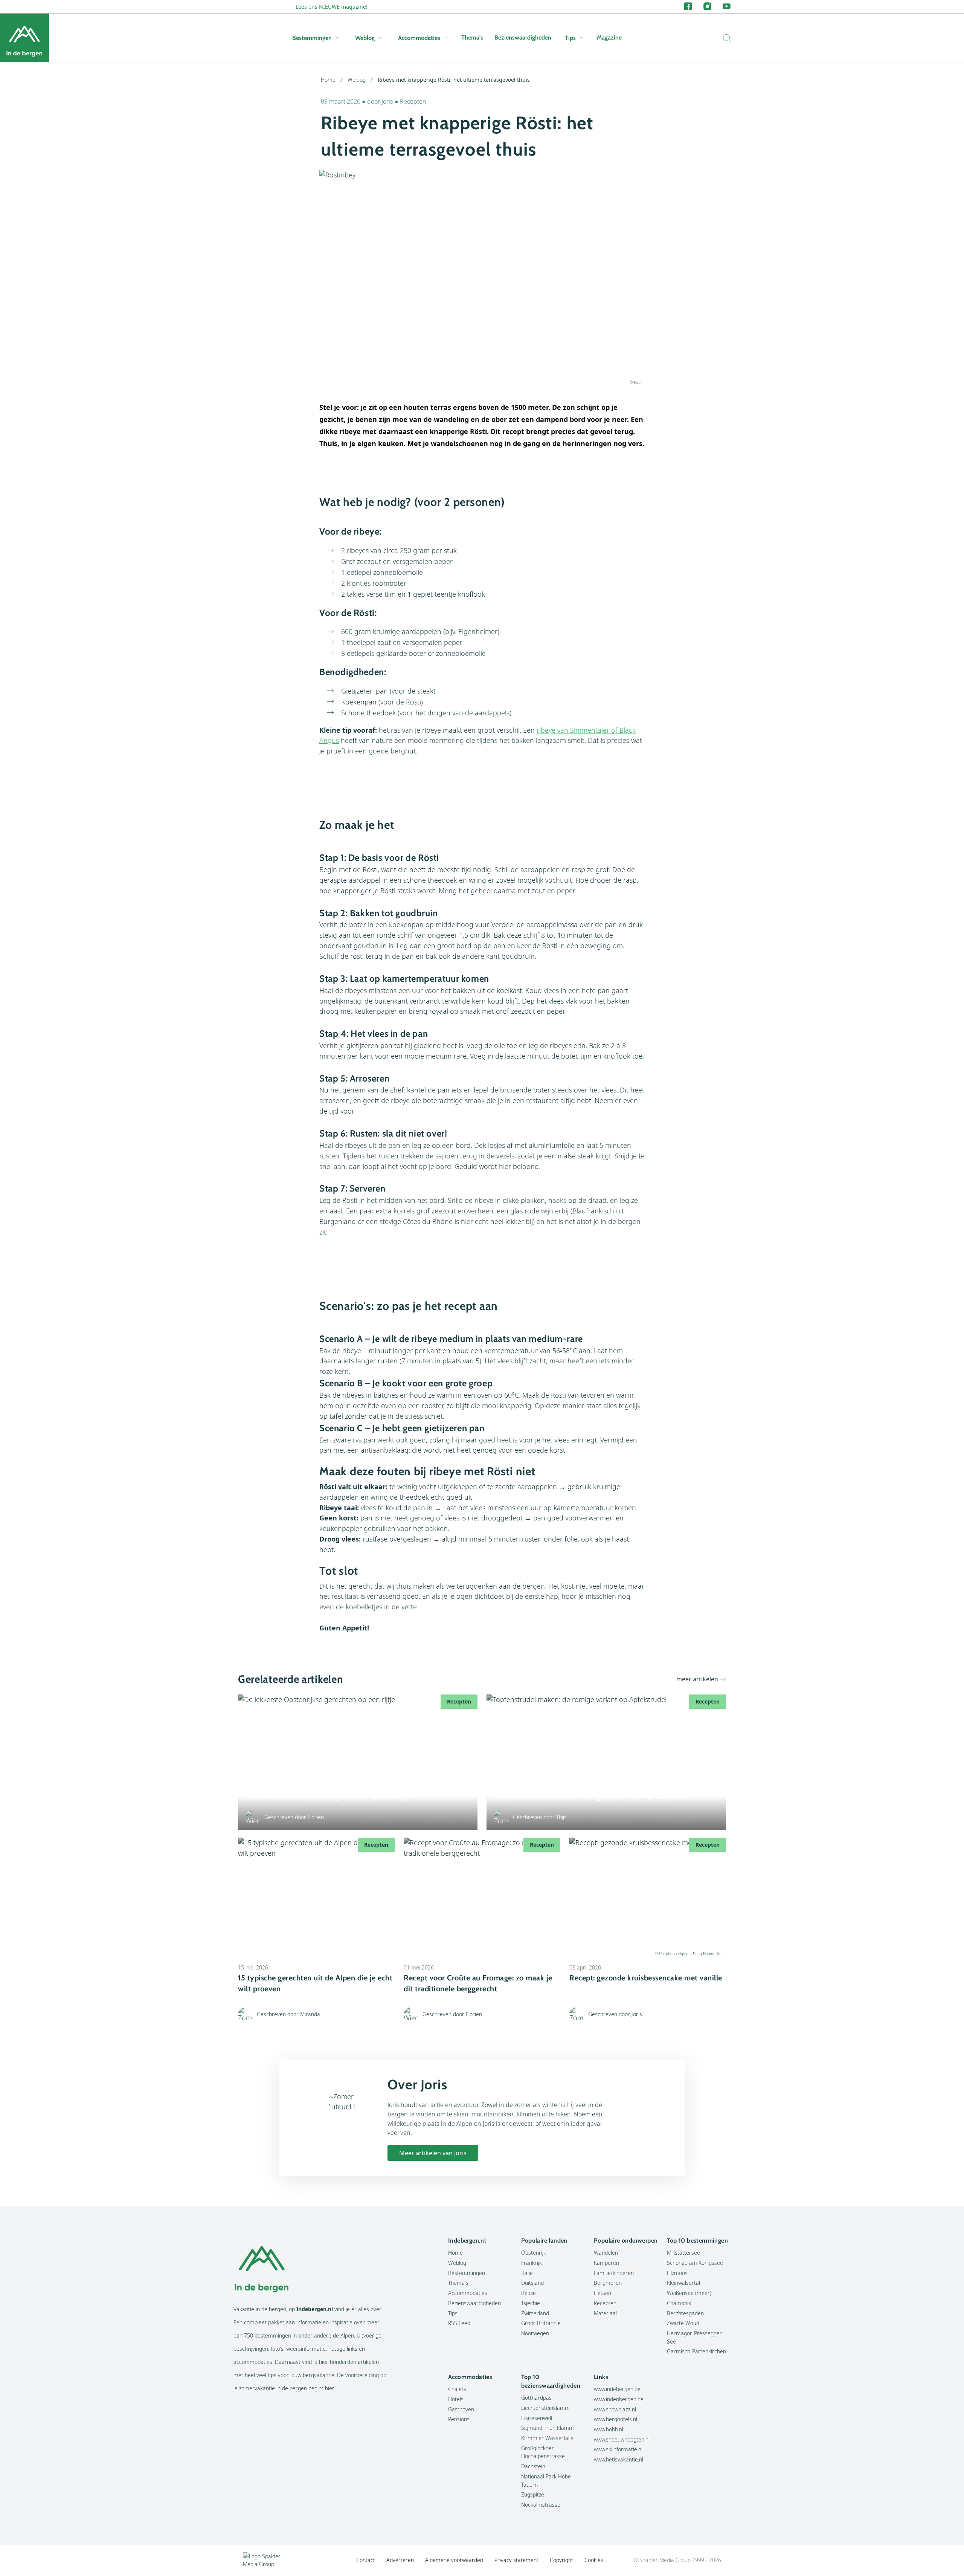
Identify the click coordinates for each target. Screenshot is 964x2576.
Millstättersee (683, 2253)
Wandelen (606, 2253)
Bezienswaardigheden (523, 37)
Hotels (456, 2399)
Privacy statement (516, 2560)
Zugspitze (533, 2494)
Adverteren (400, 2560)
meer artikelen (697, 1679)
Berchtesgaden (685, 2313)
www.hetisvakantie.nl (619, 2459)
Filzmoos (677, 2273)
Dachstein (533, 2466)
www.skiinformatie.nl (618, 2449)
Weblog (365, 38)
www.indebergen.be (617, 2389)
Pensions (459, 2419)
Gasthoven (461, 2409)
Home (328, 80)
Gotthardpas (536, 2398)
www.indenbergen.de (619, 2399)
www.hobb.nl (609, 2429)
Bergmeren (608, 2283)
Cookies (594, 2560)
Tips (570, 38)
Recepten (413, 101)
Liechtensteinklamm (545, 2408)
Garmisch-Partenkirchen (696, 2351)
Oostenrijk (534, 2253)
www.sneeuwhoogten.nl (622, 2439)
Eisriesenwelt (537, 2418)
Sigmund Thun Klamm (548, 2428)
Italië (527, 2273)
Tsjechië (531, 2303)
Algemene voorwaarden (454, 2560)
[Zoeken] (725, 38)
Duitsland (532, 2283)
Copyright (561, 2560)
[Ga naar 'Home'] (24, 38)
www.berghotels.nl (615, 2419)
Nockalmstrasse (541, 2505)
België (529, 2293)
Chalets (457, 2389)
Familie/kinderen (614, 2273)
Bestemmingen (312, 38)
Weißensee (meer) (689, 2293)
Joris (387, 101)
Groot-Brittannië (541, 2323)
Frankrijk (532, 2263)
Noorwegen (535, 2333)
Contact (366, 2560)
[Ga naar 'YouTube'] (727, 7)
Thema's (472, 37)
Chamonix (679, 2303)
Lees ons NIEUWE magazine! (332, 7)
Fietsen (602, 2293)
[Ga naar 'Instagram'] (707, 7)
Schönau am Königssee (695, 2263)
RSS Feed (459, 2323)
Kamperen (606, 2263)
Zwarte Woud (683, 2323)
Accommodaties (419, 38)
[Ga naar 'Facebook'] (688, 7)
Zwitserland (535, 2313)
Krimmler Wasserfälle (547, 2438)
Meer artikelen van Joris (433, 2153)
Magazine (609, 37)
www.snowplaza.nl (615, 2409)
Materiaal (605, 2313)
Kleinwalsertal (683, 2283)
